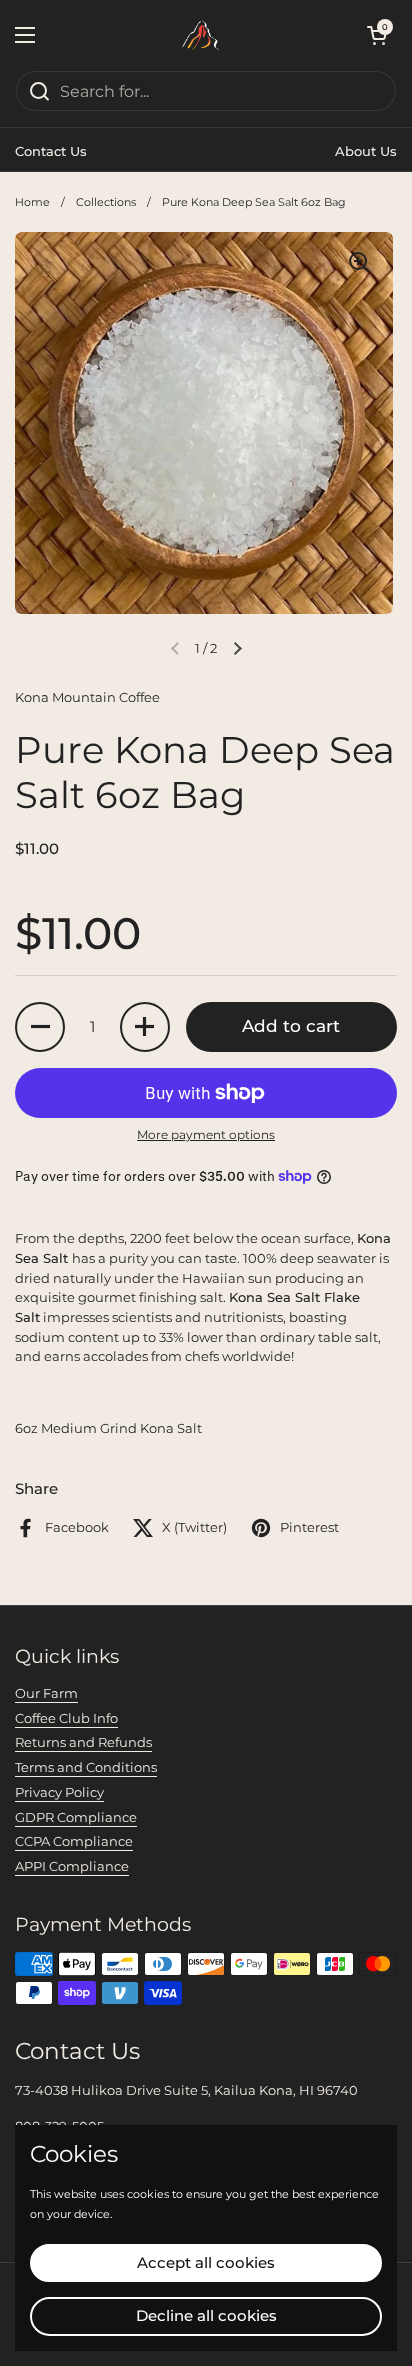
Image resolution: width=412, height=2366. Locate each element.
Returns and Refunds (83, 1742)
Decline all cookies (206, 2315)
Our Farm (46, 1693)
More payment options (206, 1134)
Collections (106, 202)
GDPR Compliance (76, 1817)
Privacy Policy (59, 1792)
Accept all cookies (206, 2262)
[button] (377, 35)
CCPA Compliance (74, 1841)
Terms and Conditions (86, 1767)
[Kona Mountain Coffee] (201, 35)
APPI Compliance (72, 1866)
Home (32, 202)
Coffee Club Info (66, 1718)
